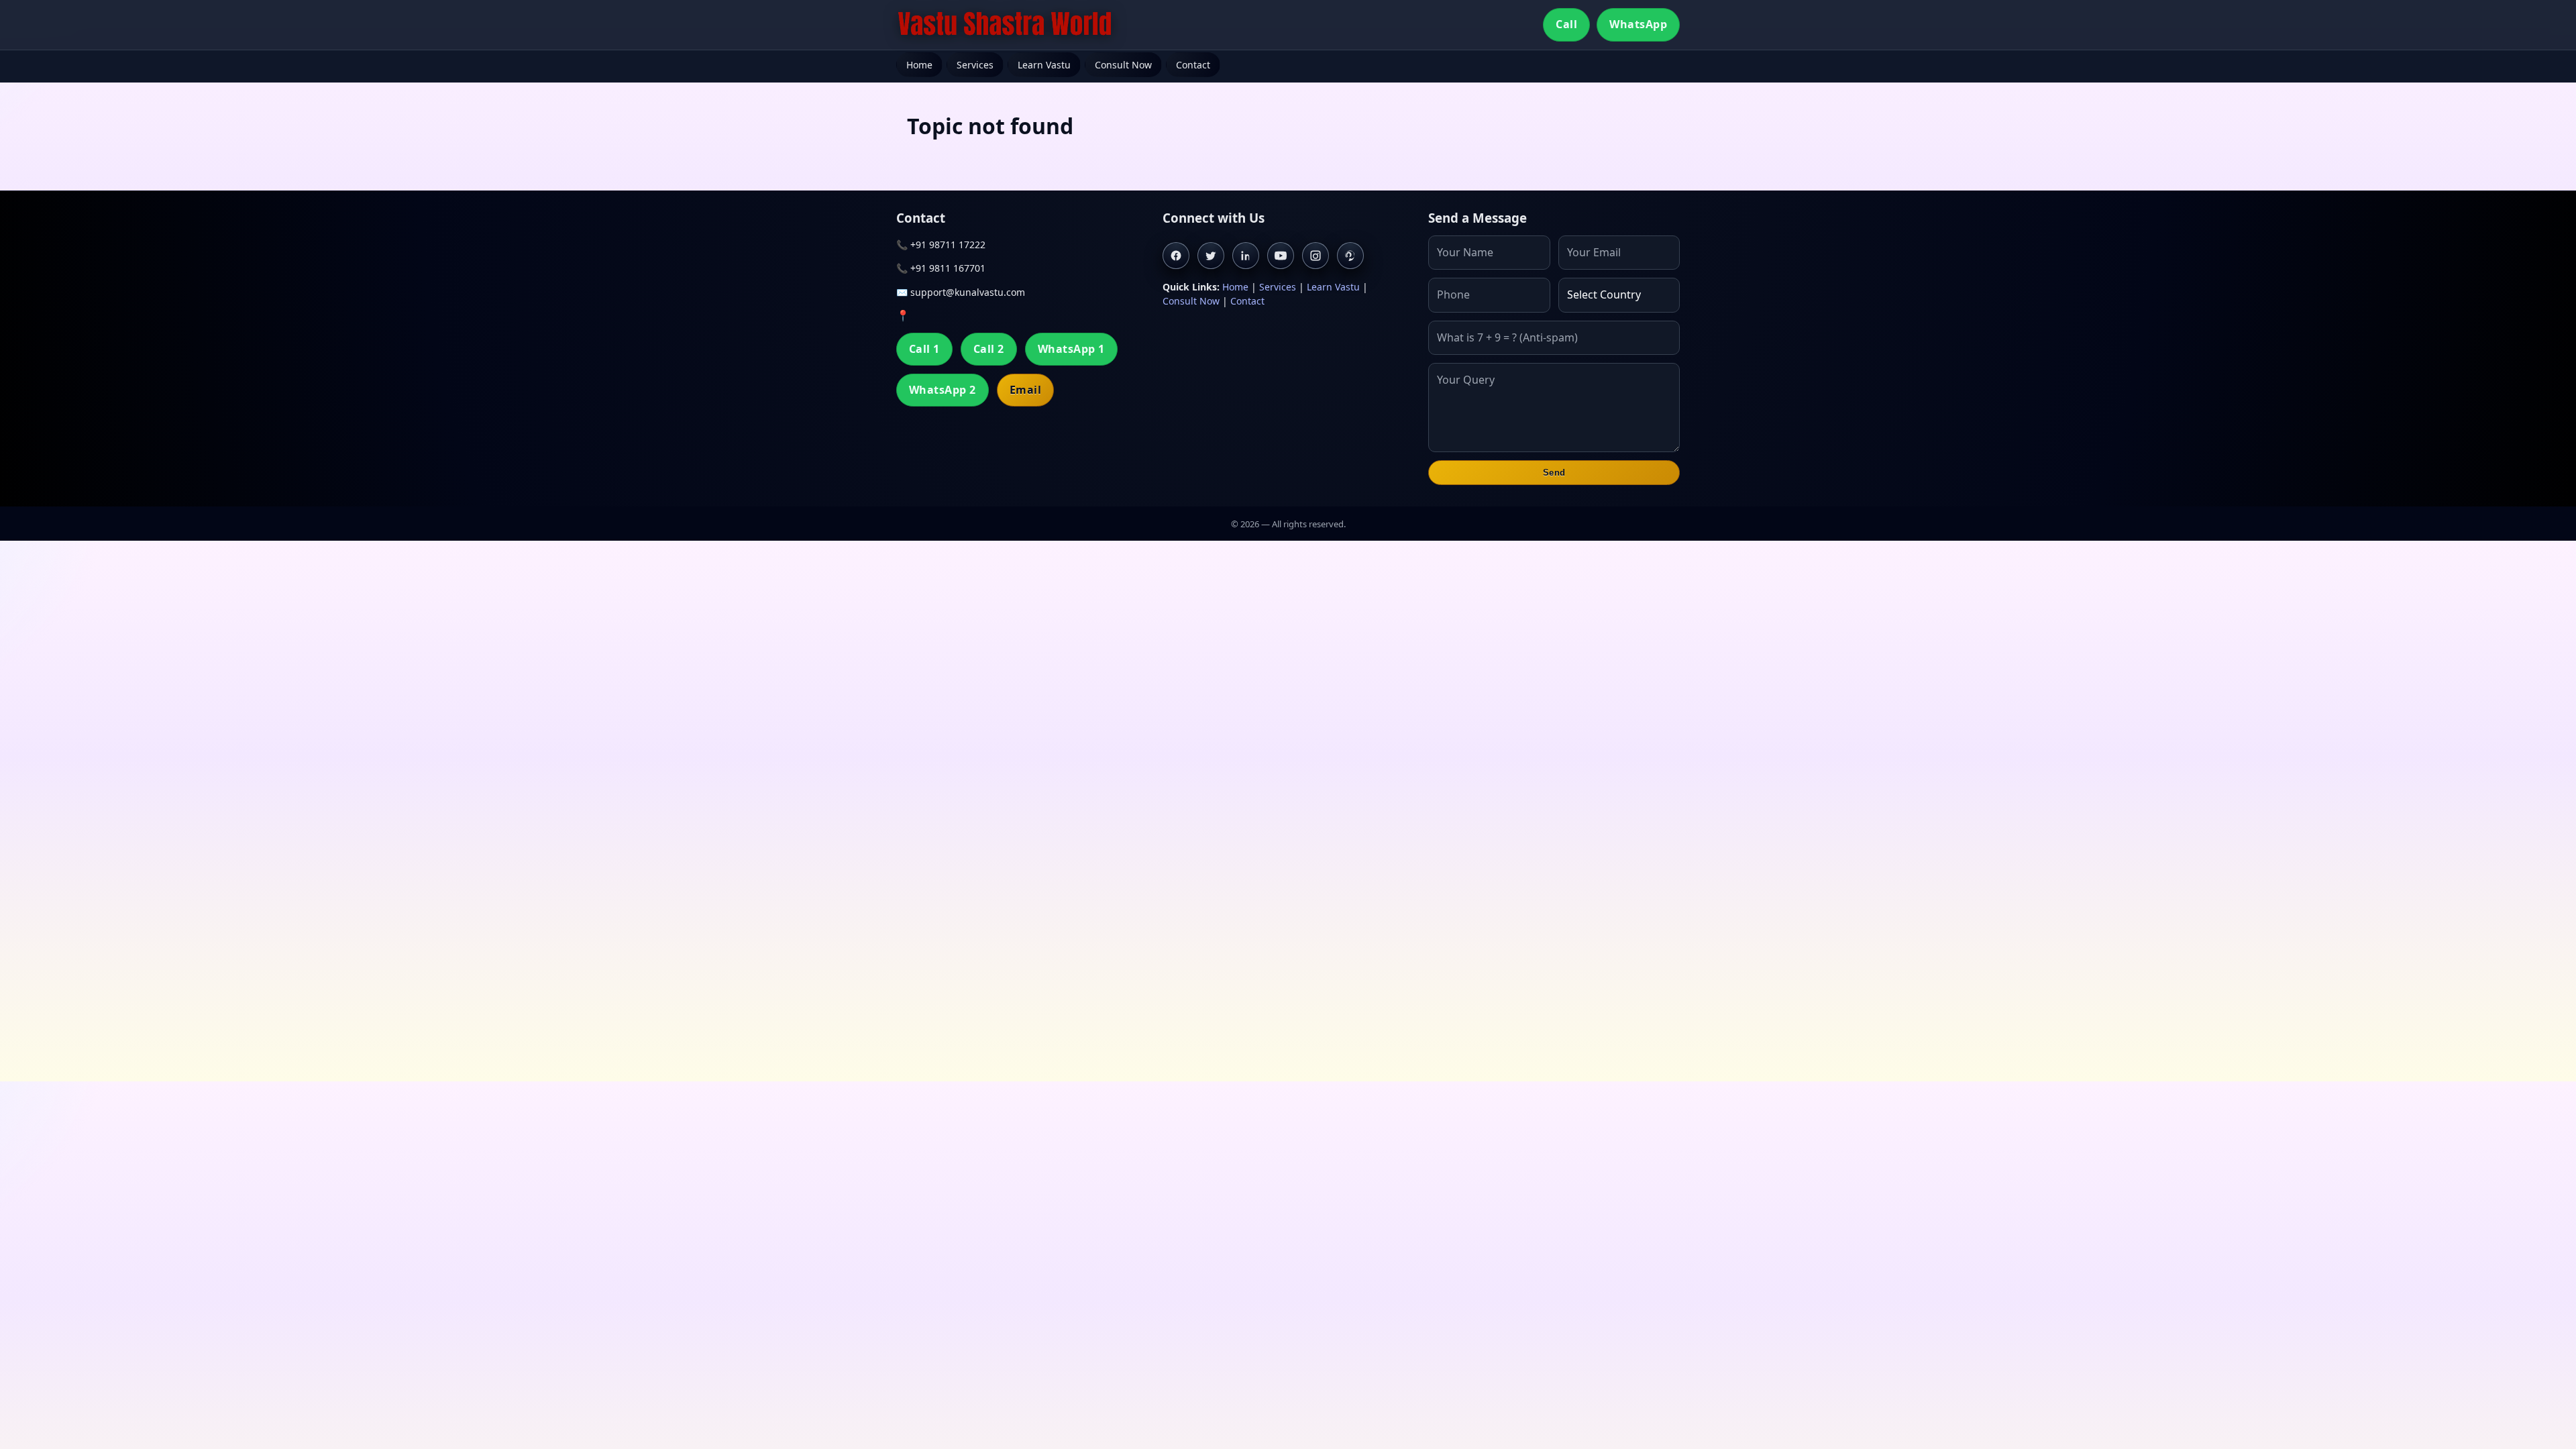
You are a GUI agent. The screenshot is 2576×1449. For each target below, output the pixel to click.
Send (1554, 473)
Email (1025, 390)
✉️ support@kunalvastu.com (961, 292)
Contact (1193, 65)
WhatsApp (1638, 24)
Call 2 (989, 349)
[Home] (1005, 25)
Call (1566, 24)
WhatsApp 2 (943, 390)
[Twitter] (1211, 256)
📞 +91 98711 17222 (941, 245)
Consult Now (1123, 65)
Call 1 (924, 349)
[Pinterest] (1350, 256)
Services (975, 65)
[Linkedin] (1246, 256)
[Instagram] (1316, 256)
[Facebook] (1176, 256)
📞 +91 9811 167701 (941, 268)
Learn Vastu (1044, 65)
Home (919, 65)
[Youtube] (1281, 256)
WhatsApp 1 (1071, 349)
